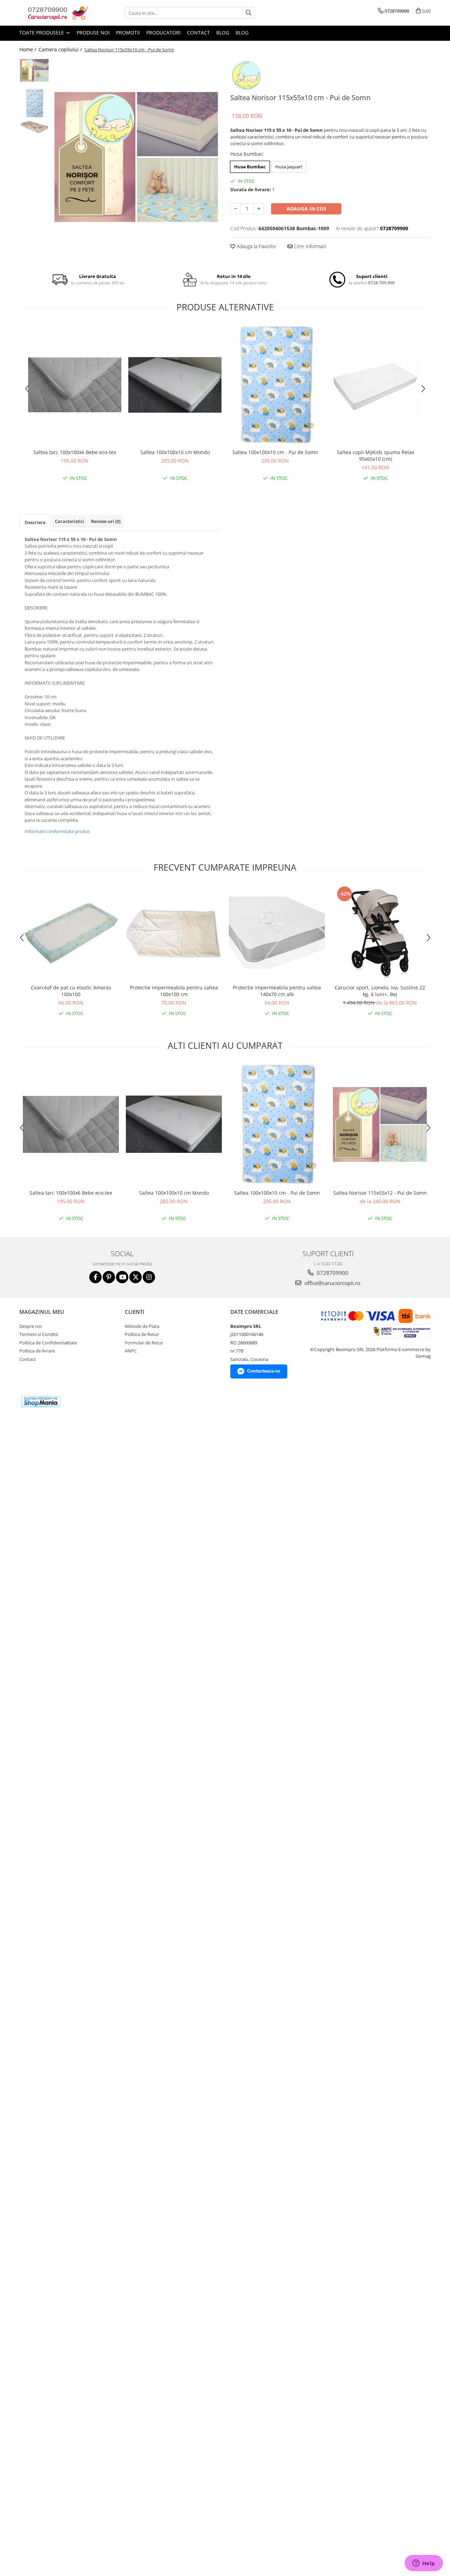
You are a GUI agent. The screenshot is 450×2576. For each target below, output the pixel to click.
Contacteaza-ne (264, 1371)
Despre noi (31, 1326)
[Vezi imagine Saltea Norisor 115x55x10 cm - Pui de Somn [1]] (34, 103)
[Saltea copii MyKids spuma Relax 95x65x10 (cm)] (375, 385)
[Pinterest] (109, 1277)
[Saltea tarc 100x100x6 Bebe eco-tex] (75, 385)
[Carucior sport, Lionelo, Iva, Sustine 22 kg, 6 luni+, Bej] (380, 933)
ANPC (131, 1351)
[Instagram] (149, 1277)
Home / (28, 49)
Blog (223, 33)
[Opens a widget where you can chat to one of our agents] (424, 2564)
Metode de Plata (142, 1326)
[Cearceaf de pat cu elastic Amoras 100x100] (71, 933)
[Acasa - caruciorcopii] (54, 13)
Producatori (163, 33)
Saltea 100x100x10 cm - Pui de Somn (275, 452)
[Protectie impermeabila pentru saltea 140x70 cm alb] (277, 933)
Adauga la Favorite (256, 246)
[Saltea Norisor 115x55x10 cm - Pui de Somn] (136, 157)
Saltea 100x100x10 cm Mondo (175, 452)
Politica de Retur (142, 1334)
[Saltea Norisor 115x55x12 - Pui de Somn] (380, 1124)
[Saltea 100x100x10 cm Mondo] (175, 385)
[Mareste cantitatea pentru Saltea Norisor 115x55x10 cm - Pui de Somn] (259, 209)
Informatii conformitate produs (57, 831)
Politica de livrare (37, 1351)
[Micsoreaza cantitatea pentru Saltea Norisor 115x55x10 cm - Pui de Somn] (236, 209)
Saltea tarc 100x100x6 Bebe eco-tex (75, 452)
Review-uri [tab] (106, 521)
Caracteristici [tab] (69, 521)
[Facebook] (95, 1277)
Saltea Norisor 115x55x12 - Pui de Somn (380, 1193)
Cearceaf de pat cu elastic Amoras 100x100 (71, 991)
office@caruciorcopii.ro (332, 1283)
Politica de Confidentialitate (48, 1343)
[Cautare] (249, 13)
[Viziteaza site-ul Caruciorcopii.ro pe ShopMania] (41, 1402)
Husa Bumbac (250, 167)
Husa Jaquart (289, 167)
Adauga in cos (306, 209)
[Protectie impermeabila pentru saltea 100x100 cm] (174, 933)
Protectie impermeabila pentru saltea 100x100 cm (174, 991)
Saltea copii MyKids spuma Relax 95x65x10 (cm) (375, 456)
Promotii (128, 33)
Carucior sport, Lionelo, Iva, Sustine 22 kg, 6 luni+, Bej (380, 991)
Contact (198, 33)
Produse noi (93, 33)
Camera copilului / (61, 49)
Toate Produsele (42, 33)
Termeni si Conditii (39, 1334)
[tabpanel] (136, 157)
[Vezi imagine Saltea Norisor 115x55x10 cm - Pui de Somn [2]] (34, 126)
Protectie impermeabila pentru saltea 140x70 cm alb (277, 991)
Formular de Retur (144, 1343)
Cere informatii (309, 246)
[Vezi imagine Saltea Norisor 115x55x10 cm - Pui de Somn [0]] (34, 70)
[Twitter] (136, 1277)
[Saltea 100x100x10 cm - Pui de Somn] (275, 385)
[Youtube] (122, 1277)
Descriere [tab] (35, 522)
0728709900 (332, 1273)
